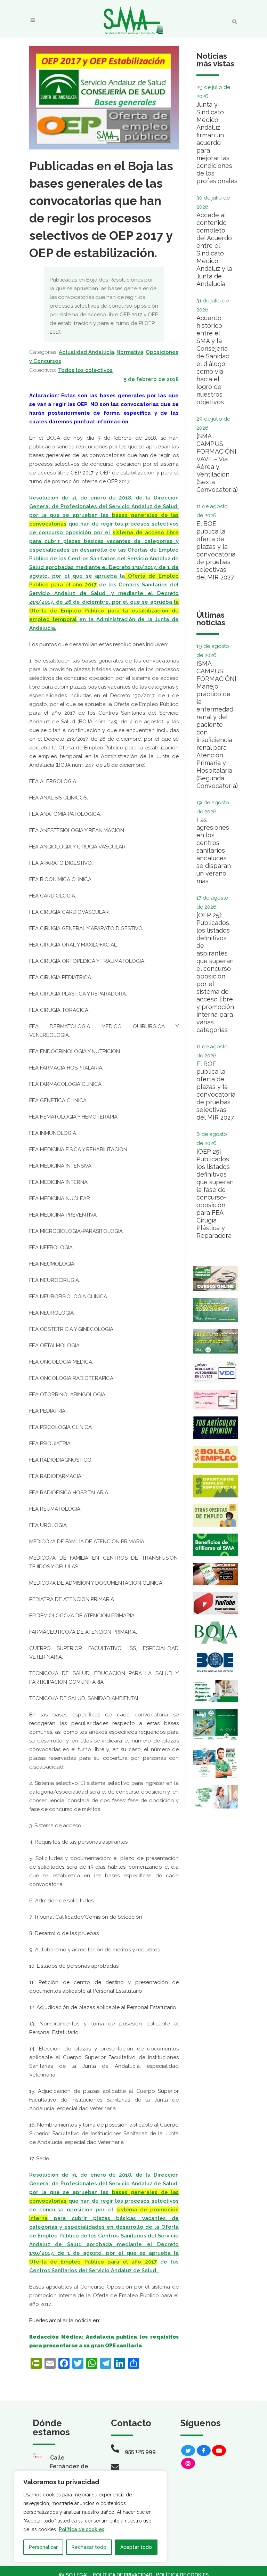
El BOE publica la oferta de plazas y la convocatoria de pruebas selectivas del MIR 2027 (216, 550)
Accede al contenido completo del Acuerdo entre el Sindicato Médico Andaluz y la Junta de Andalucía (214, 249)
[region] (90, 2516)
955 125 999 (140, 2451)
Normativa (130, 352)
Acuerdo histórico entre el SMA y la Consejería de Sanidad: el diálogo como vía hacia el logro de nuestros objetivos (213, 360)
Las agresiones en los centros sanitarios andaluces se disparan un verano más (214, 850)
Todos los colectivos (85, 370)
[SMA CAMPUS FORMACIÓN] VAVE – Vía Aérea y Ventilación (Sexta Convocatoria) (217, 463)
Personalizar (43, 2547)
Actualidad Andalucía (86, 352)
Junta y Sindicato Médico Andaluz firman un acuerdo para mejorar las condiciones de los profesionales (217, 143)
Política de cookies (82, 2529)
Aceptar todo (136, 2547)
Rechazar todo (89, 2547)
